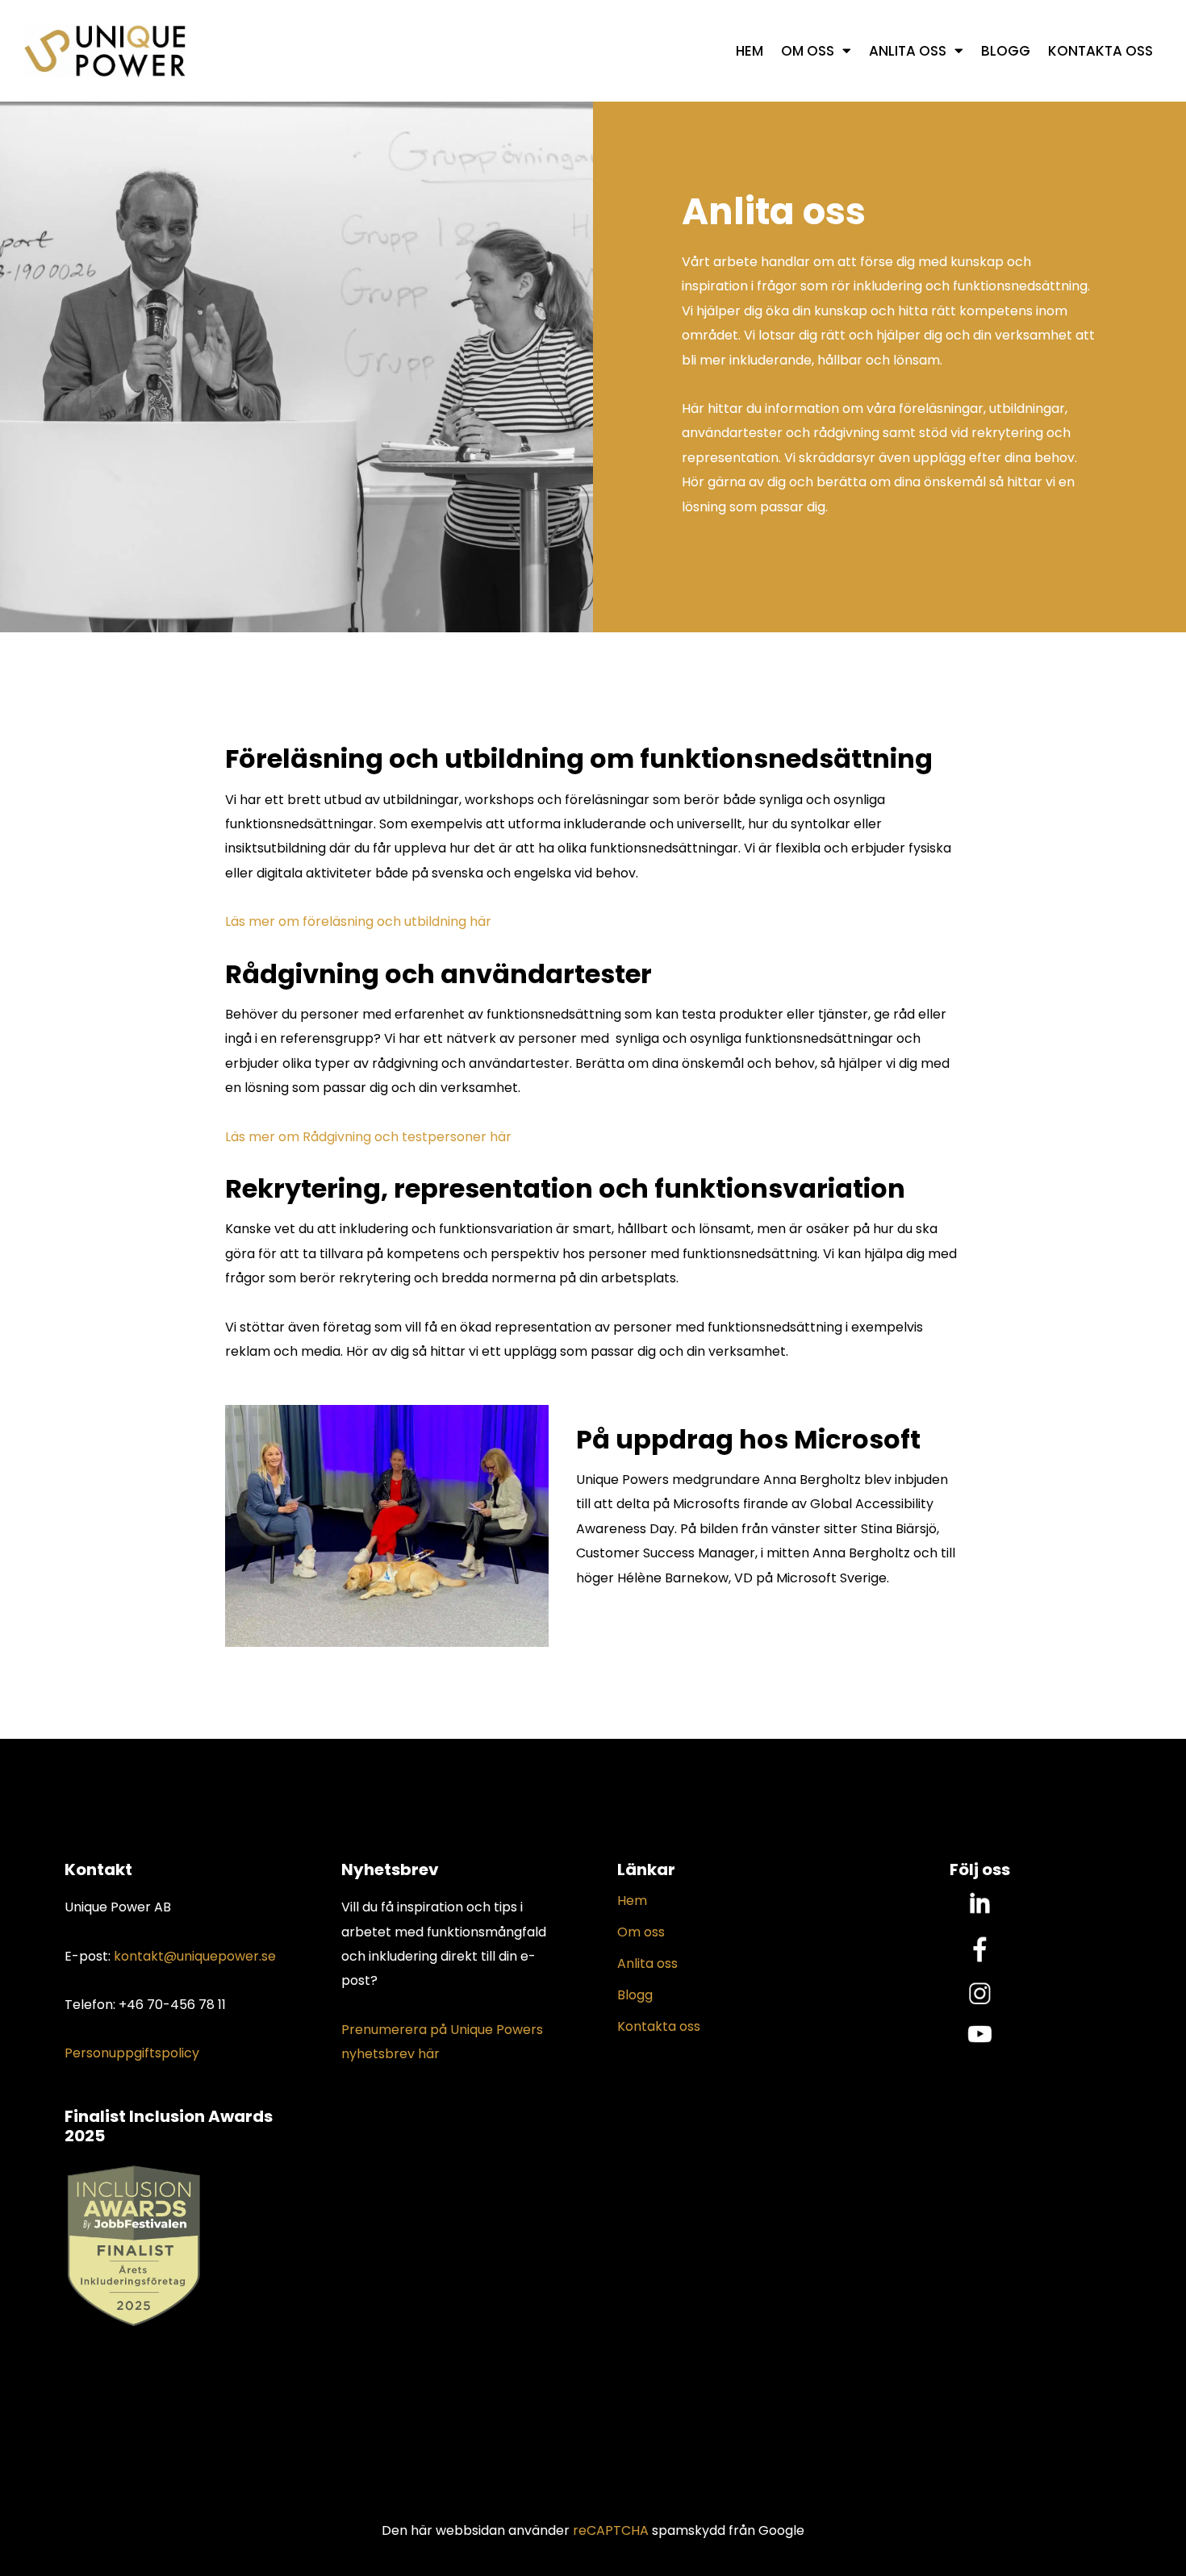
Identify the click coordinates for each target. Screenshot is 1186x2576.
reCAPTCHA (611, 2530)
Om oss (808, 51)
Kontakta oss (1100, 51)
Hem (750, 51)
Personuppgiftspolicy (132, 2053)
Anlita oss (908, 51)
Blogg (1006, 51)
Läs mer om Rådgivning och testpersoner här (368, 1137)
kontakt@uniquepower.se (195, 1956)
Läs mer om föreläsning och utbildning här (358, 921)
